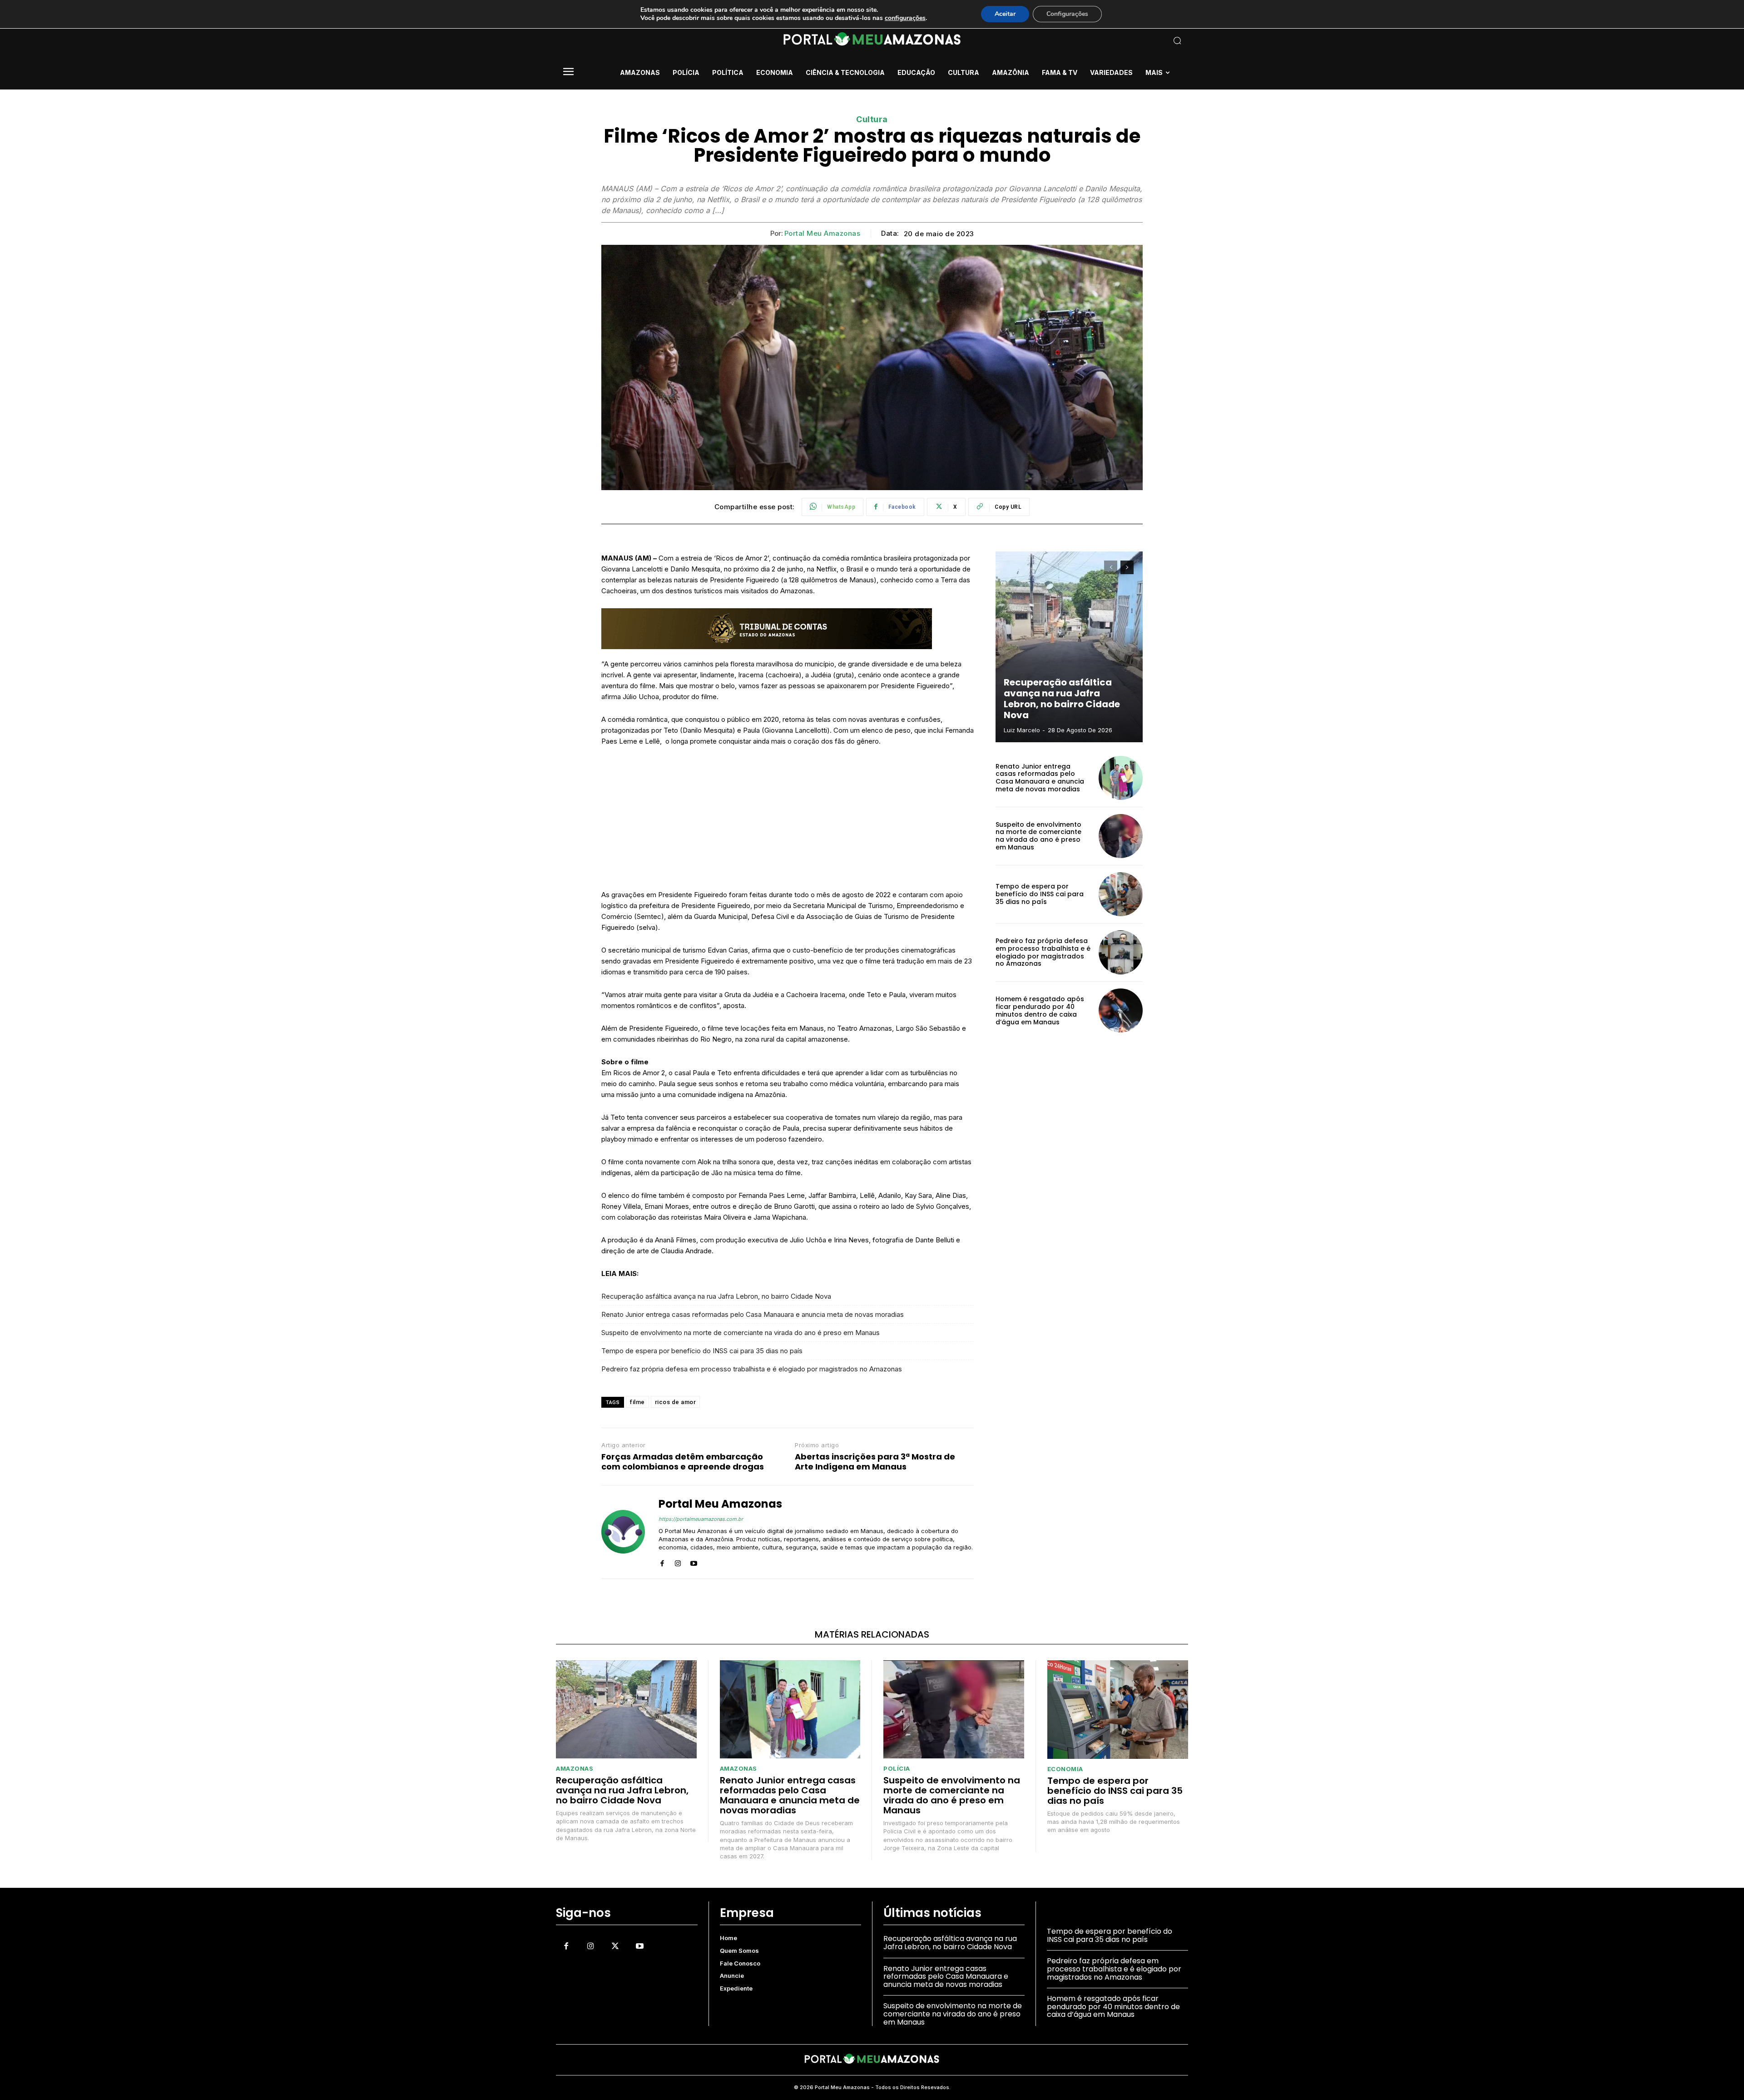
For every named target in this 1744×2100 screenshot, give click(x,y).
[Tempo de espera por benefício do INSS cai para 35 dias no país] (1121, 894)
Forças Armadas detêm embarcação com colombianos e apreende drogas (683, 1462)
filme (637, 1402)
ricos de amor (676, 1402)
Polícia (897, 1769)
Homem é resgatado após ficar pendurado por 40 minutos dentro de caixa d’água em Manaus (1040, 1010)
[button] (1117, 40)
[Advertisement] (788, 822)
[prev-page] (1111, 567)
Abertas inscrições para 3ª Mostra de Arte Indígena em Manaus (875, 1462)
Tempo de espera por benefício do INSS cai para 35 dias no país (702, 1351)
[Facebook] (662, 1561)
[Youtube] (694, 1561)
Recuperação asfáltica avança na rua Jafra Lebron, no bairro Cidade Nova (716, 1296)
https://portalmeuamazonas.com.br (701, 1519)
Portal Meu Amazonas (822, 233)
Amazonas (575, 1769)
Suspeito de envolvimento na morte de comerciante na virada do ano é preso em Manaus (741, 1333)
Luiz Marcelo (1022, 730)
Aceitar (1005, 14)
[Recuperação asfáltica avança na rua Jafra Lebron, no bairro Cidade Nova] (1069, 647)
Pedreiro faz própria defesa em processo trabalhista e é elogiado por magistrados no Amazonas (752, 1369)
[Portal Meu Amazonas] (623, 1532)
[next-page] (1127, 567)
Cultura (872, 119)
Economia (1065, 1769)
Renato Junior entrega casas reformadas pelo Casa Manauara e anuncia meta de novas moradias (753, 1314)
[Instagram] (678, 1561)
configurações (905, 18)
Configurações (1067, 14)
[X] (615, 1946)
